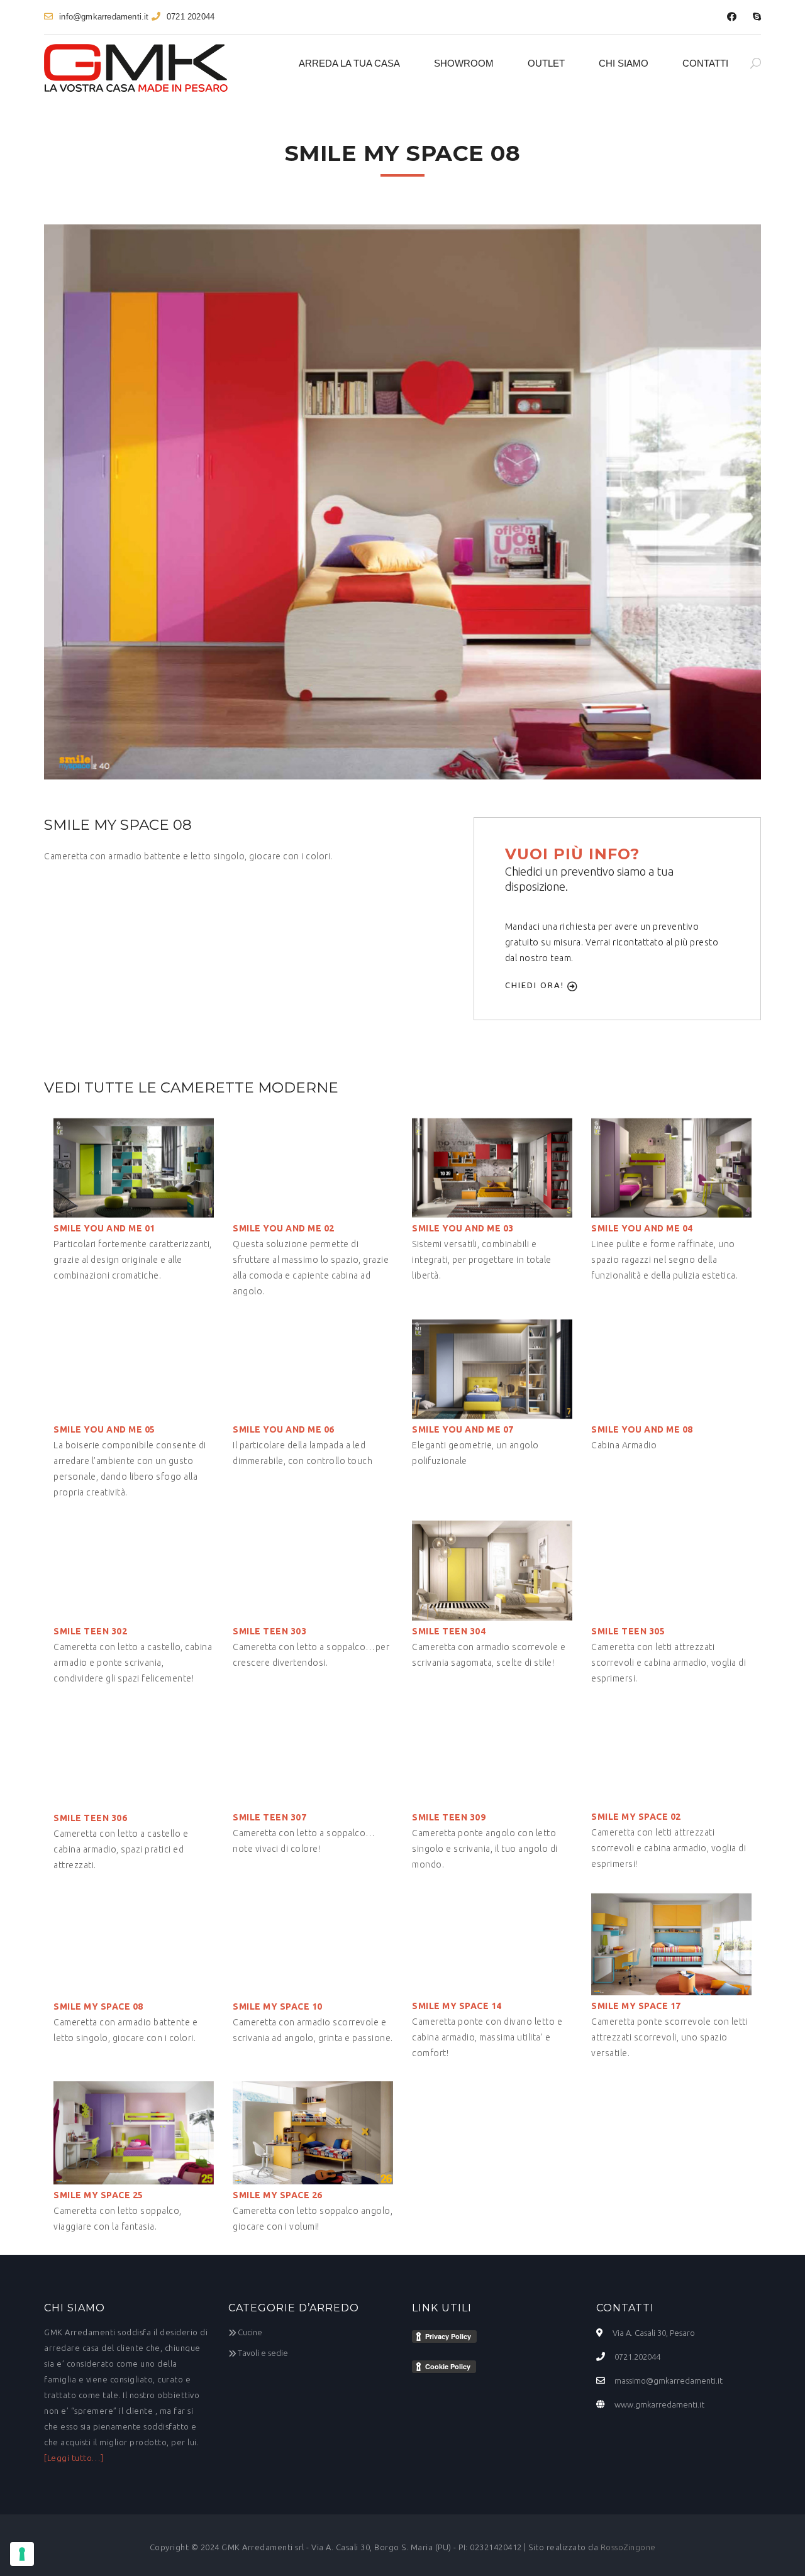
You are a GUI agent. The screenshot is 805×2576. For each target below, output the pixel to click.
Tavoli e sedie (263, 2353)
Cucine (250, 2332)
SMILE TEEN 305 (628, 1631)
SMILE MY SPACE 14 (457, 2006)
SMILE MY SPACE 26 (278, 2195)
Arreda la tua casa (349, 63)
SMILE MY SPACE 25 (98, 2195)
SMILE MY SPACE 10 (278, 2006)
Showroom (464, 63)
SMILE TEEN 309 (449, 1817)
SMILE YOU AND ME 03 (463, 1228)
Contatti (705, 63)
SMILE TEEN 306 (90, 1818)
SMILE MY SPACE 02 (636, 1817)
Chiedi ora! (536, 985)
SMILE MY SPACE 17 (636, 2006)
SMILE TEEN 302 (90, 1631)
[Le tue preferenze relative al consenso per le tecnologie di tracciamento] (22, 2554)
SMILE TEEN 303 (269, 1631)
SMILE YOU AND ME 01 (104, 1228)
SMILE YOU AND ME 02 (284, 1228)
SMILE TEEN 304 (449, 1631)
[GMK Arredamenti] (136, 68)
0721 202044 (191, 17)
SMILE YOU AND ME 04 (642, 1228)
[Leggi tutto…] (74, 2458)
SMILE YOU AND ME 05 (104, 1429)
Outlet (546, 63)
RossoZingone (628, 2547)
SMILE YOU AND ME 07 (463, 1429)
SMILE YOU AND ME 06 (284, 1429)
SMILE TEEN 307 (269, 1817)
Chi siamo (624, 63)
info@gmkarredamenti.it (104, 17)
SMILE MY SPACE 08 (98, 2006)
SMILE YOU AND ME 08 (642, 1429)
